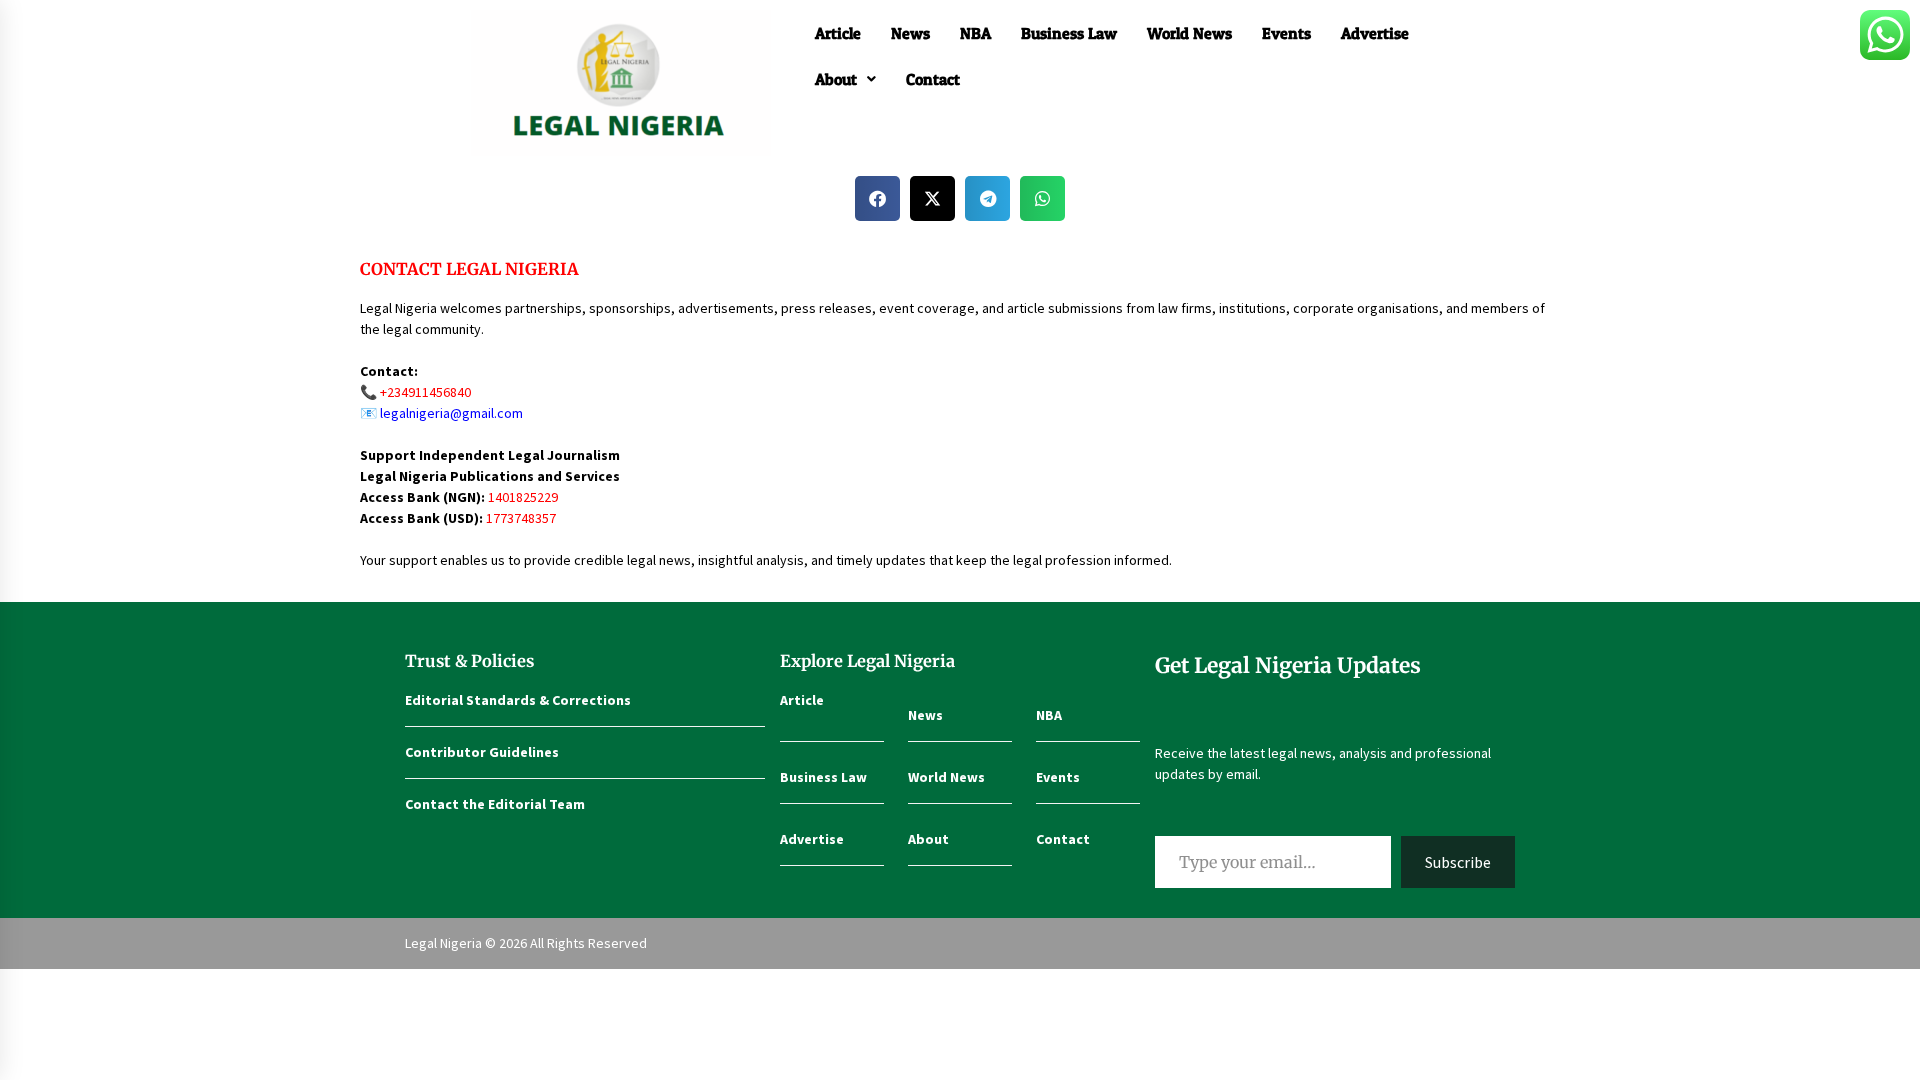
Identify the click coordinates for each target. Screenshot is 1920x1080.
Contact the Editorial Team (495, 804)
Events (1286, 33)
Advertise (1375, 33)
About (836, 79)
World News (1189, 33)
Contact (933, 79)
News (910, 33)
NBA (975, 33)
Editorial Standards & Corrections (518, 700)
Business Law (1069, 33)
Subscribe (1458, 862)
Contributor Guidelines (482, 752)
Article (838, 33)
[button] (845, 79)
